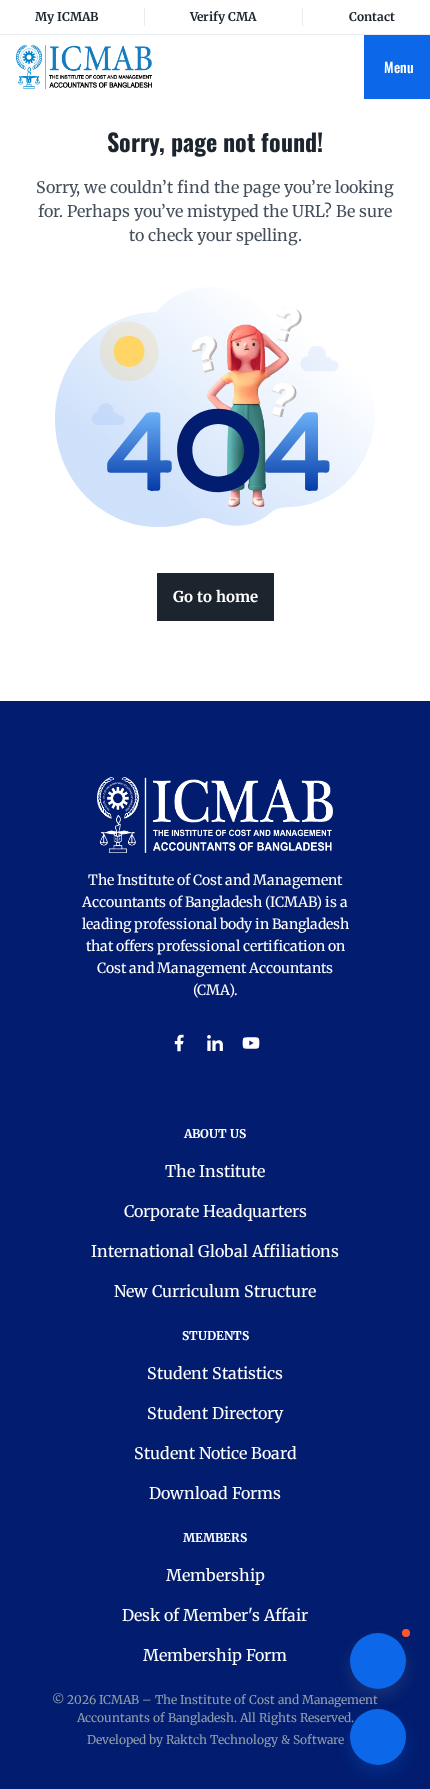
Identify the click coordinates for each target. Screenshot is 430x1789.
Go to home (215, 596)
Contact (372, 16)
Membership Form (215, 1655)
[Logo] (84, 66)
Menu (399, 66)
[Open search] (348, 67)
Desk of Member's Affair (215, 1615)
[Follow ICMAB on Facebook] (179, 1043)
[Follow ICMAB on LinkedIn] (215, 1043)
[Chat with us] (378, 1661)
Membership (215, 1575)
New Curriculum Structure (215, 1291)
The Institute (215, 1171)
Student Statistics (215, 1373)
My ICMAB (66, 16)
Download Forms (215, 1493)
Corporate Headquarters (215, 1211)
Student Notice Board (215, 1453)
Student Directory (215, 1413)
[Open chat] (378, 1737)
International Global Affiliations (215, 1251)
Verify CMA (223, 16)
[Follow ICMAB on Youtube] (251, 1043)
